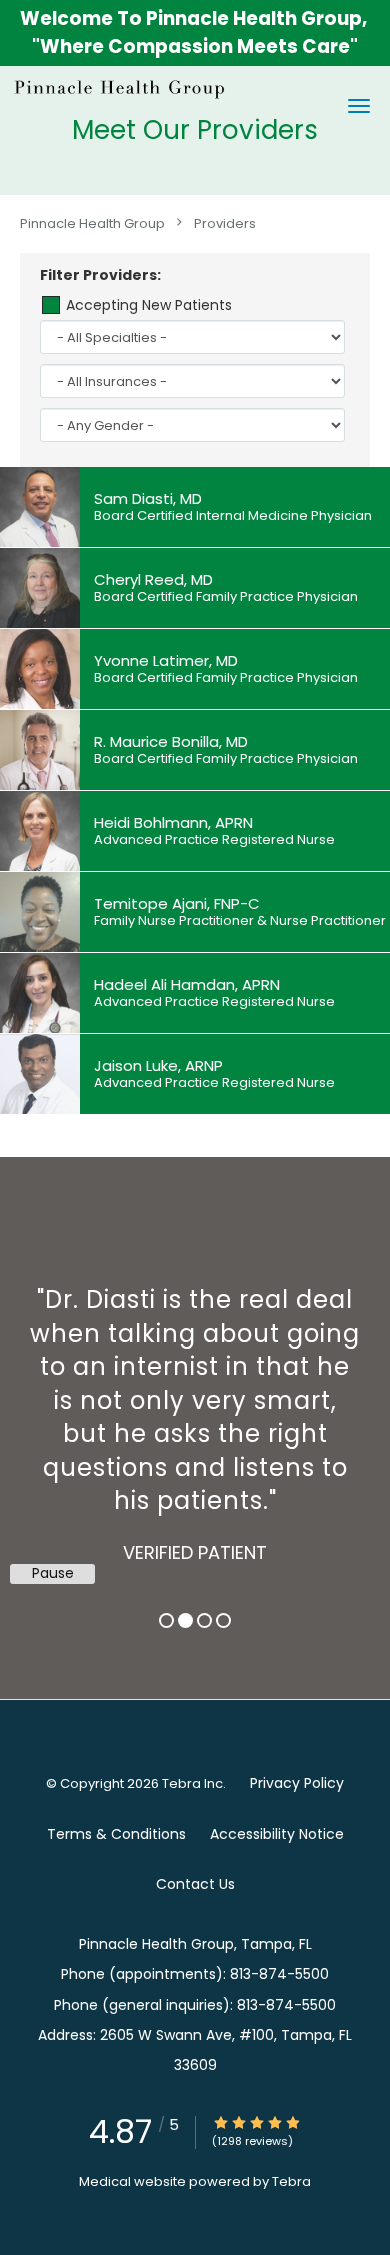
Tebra (291, 2181)
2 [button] (185, 1620)
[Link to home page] (157, 88)
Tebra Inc (192, 1783)
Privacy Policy (297, 1783)
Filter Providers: (100, 275)
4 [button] (223, 1620)
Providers (225, 222)
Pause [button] (53, 1573)
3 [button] (204, 1620)
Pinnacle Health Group (92, 222)
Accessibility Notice (277, 1834)
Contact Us (195, 1884)
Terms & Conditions (116, 1834)
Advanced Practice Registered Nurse (214, 840)
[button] (359, 106)
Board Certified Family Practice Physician (226, 597)
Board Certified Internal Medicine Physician (233, 516)
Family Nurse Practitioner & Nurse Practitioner (240, 921)
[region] (195, 1408)
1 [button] (166, 1620)
